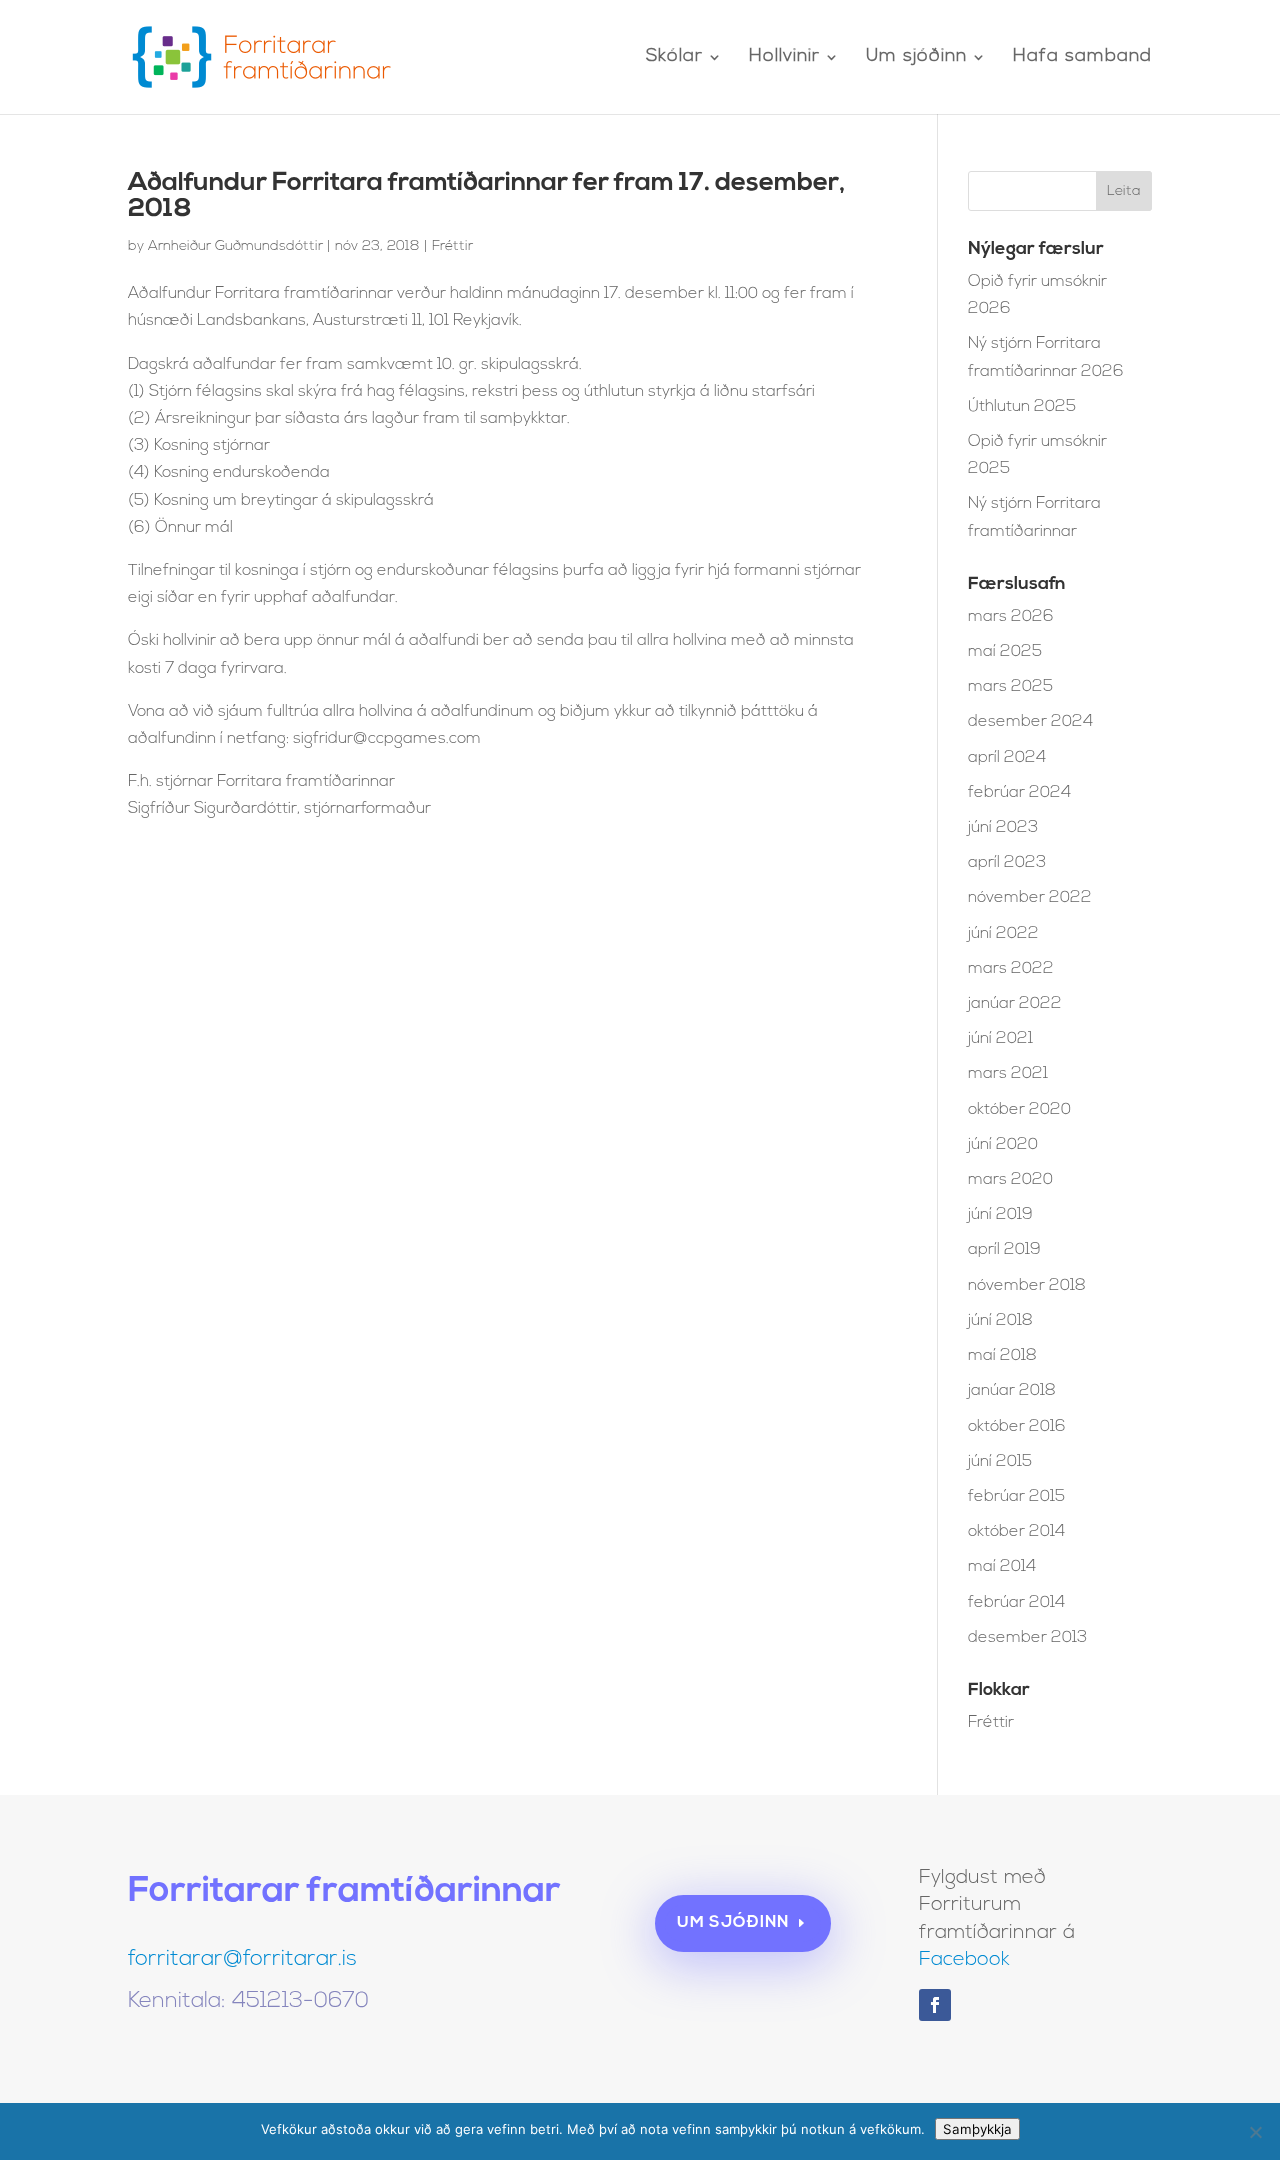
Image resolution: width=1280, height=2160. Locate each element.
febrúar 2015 (1016, 1497)
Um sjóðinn (916, 58)
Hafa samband (1082, 58)
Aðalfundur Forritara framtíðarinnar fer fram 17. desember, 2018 (486, 196)
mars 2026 (1011, 617)
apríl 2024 (1007, 758)
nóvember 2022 (1030, 898)
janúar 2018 (1012, 1391)
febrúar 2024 (1019, 793)
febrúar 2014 (1016, 1603)
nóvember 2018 (1027, 1286)
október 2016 (1017, 1427)
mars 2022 (1011, 969)
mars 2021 (1008, 1074)
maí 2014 (1002, 1567)
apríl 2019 (1004, 1250)
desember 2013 (1027, 1638)
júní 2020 (1003, 1145)
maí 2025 (1005, 652)
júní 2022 (1003, 934)
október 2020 (1019, 1110)
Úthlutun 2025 (1022, 407)
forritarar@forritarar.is (242, 1959)
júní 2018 (1000, 1321)
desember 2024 (1030, 722)
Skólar (674, 58)
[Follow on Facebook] (935, 2005)
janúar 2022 (1015, 1004)
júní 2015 (1000, 1462)
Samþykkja (977, 2129)
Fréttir (452, 246)
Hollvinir (784, 58)
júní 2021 (1000, 1039)
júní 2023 (1003, 828)
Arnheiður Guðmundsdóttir (235, 246)
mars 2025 (1010, 687)
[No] (1255, 2132)
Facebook (964, 1960)
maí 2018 (1002, 1356)
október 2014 (1016, 1532)
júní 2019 (1000, 1215)
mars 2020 (1010, 1180)
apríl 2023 (1007, 863)
